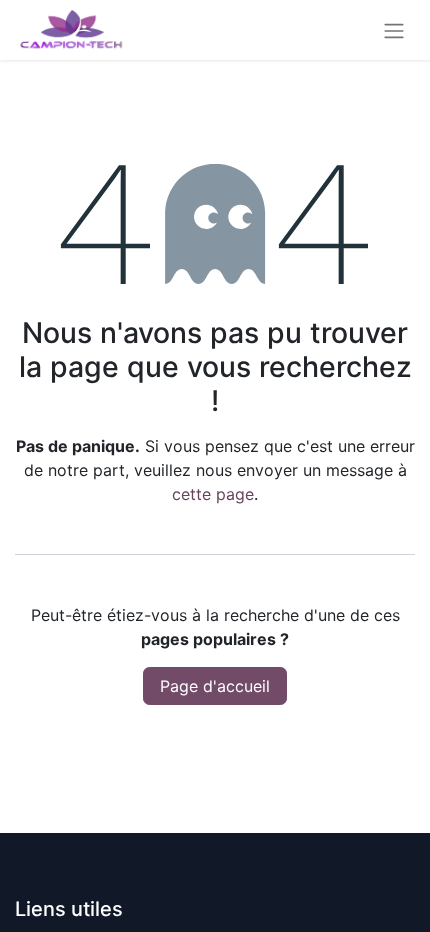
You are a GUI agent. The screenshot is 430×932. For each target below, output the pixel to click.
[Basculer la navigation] (394, 30)
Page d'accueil (215, 686)
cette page (213, 494)
